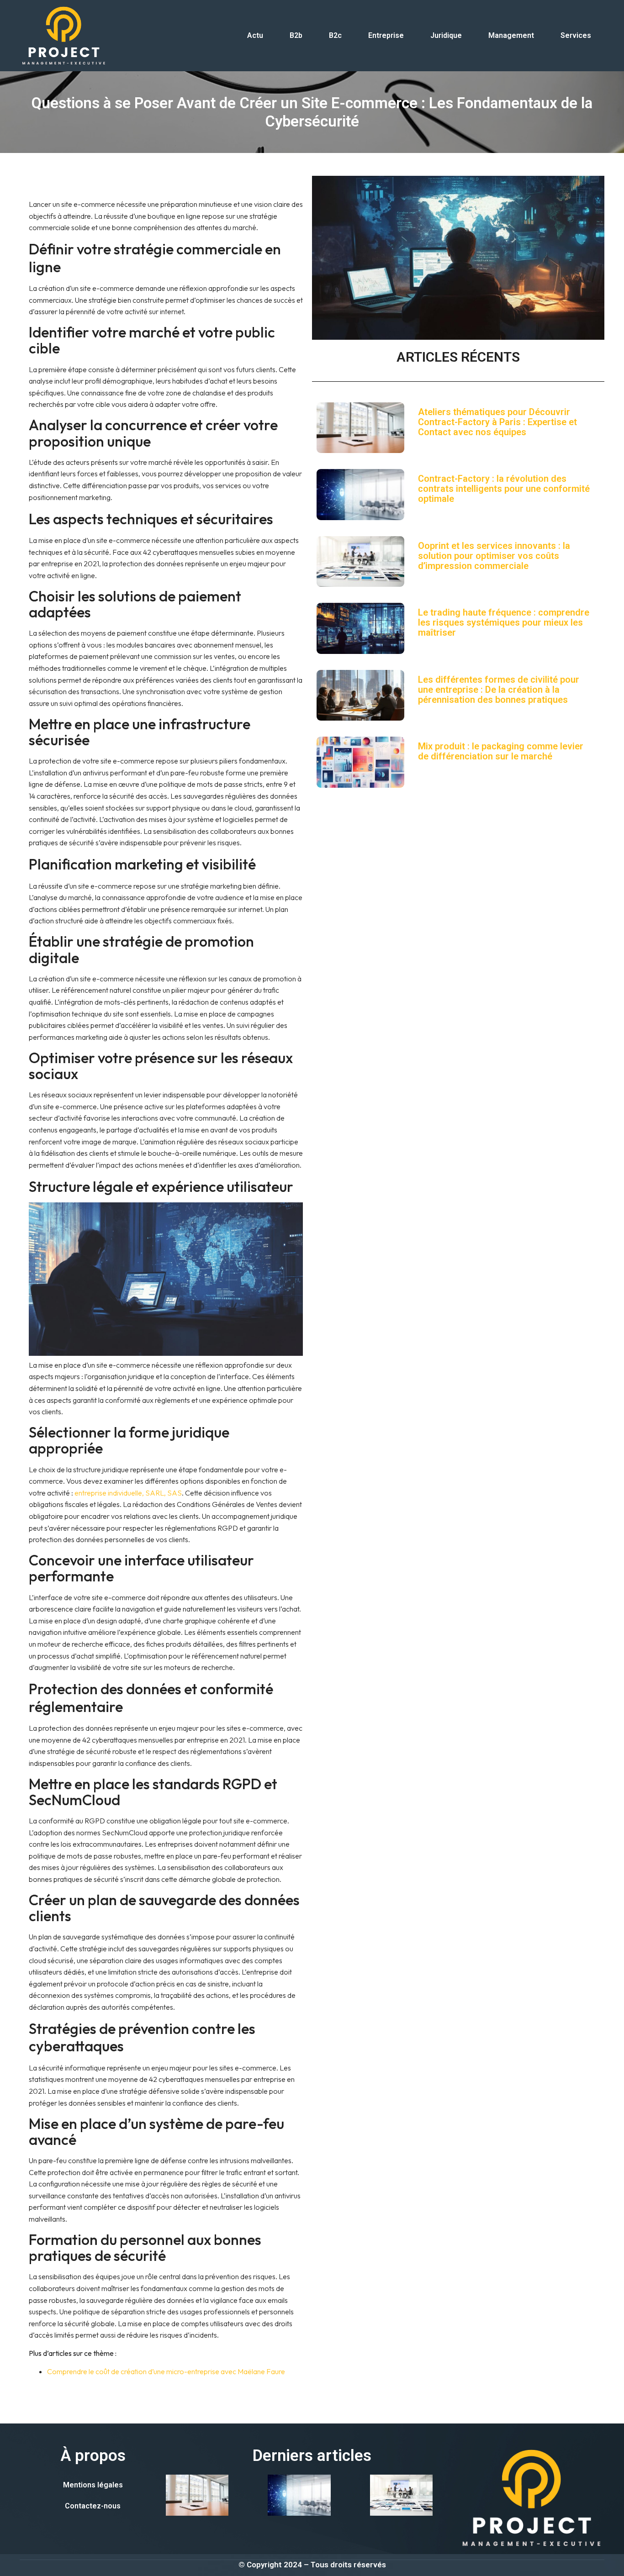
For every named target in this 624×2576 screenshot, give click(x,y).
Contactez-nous (93, 2506)
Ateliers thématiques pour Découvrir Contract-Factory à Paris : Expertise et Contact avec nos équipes (497, 422)
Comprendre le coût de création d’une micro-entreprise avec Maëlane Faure (166, 2371)
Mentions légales (93, 2485)
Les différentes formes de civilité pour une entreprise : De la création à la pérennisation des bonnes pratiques (499, 690)
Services (576, 35)
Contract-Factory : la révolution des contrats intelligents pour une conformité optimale (504, 489)
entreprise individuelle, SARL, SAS (128, 1493)
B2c (335, 35)
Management (511, 35)
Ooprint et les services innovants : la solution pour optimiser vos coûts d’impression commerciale (494, 556)
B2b (296, 35)
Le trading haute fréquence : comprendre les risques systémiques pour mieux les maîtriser (504, 622)
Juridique (446, 35)
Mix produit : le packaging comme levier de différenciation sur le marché (501, 751)
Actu (255, 35)
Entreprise (386, 35)
